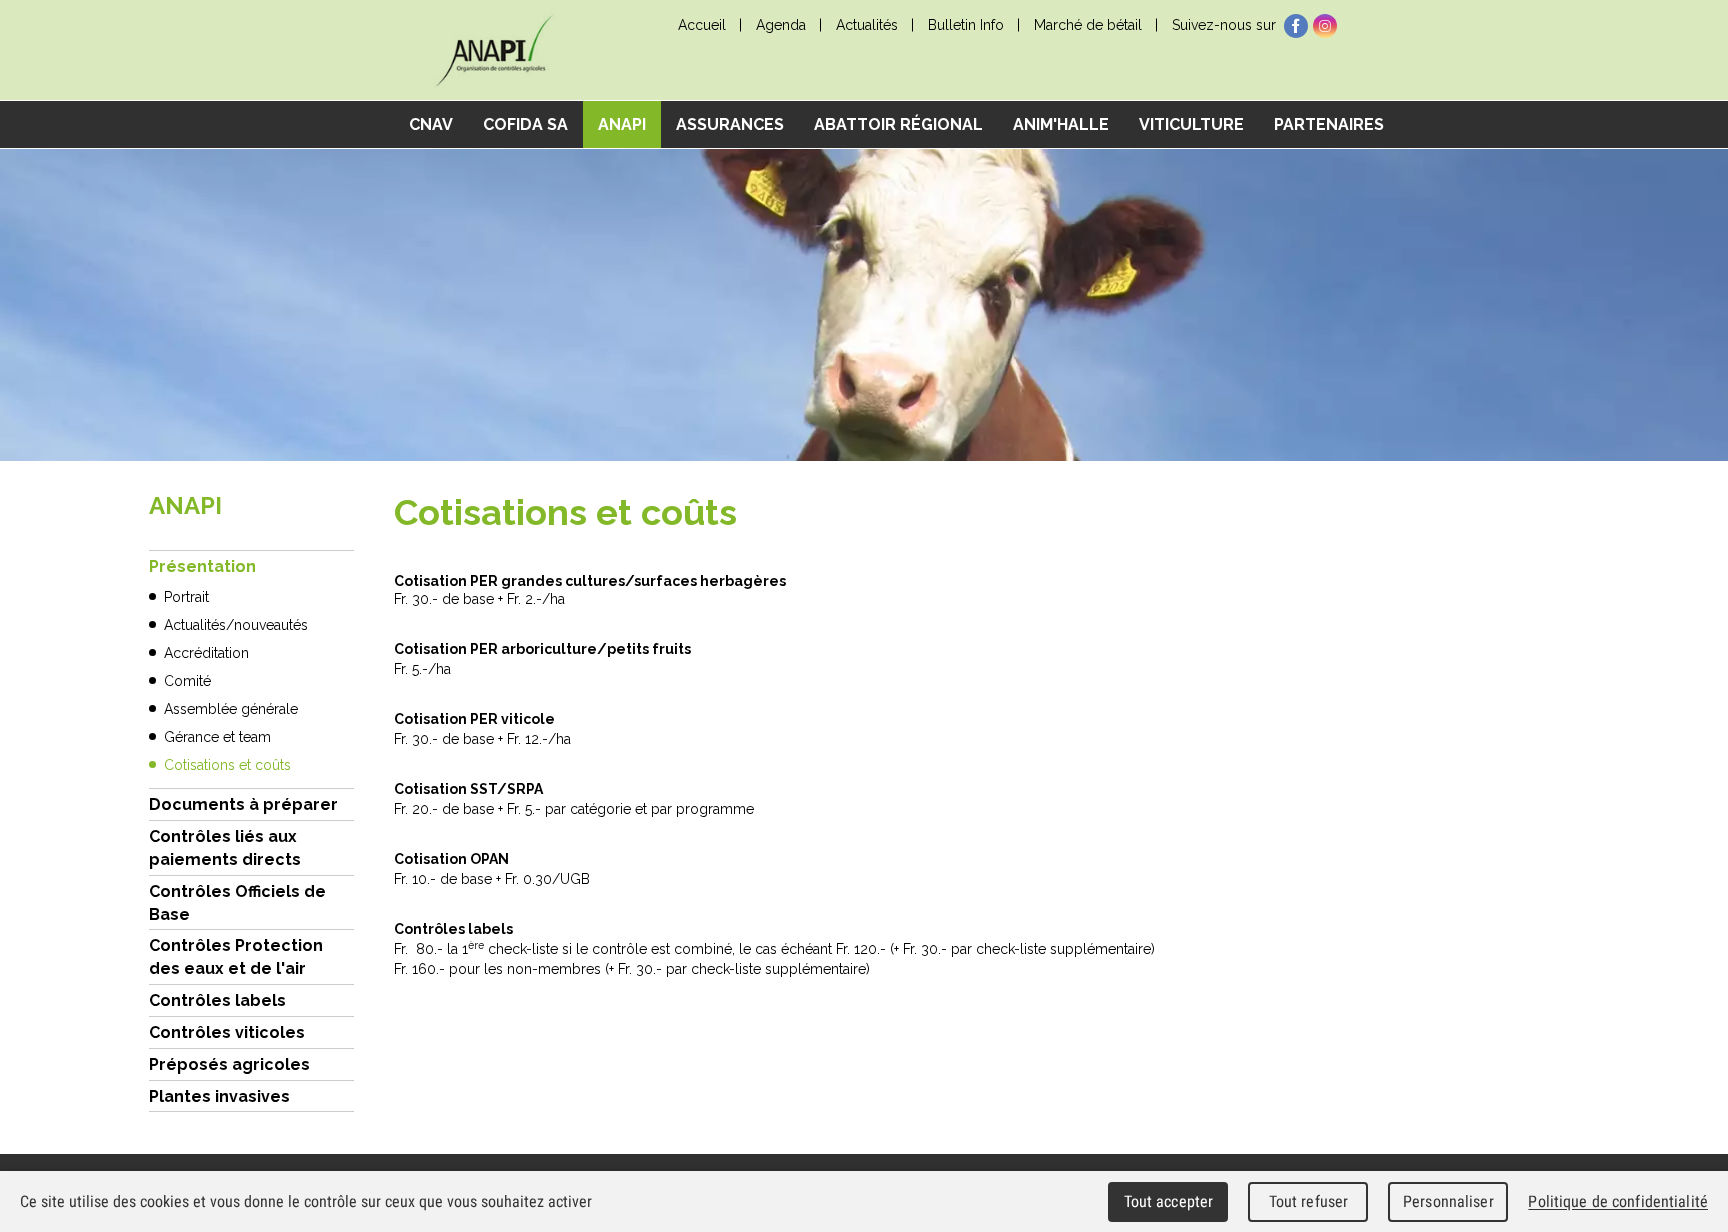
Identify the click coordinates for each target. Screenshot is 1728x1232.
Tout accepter (1169, 1201)
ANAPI (622, 124)
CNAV (431, 124)
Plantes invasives (219, 1096)
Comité (187, 681)
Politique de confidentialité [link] (1618, 1201)
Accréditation (206, 653)
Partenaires (1329, 124)
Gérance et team (217, 737)
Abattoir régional (898, 124)
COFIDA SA (525, 124)
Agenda (781, 25)
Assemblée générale (231, 709)
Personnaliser (1448, 1201)
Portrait (186, 597)
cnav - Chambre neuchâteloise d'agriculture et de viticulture (494, 50)
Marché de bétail (1088, 25)
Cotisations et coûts (227, 765)
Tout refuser (1309, 1201)
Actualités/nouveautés (236, 625)
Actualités (867, 25)
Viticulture (1191, 124)
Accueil (702, 25)
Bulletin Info (966, 25)
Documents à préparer (243, 804)
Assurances (730, 124)
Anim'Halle (1061, 124)
